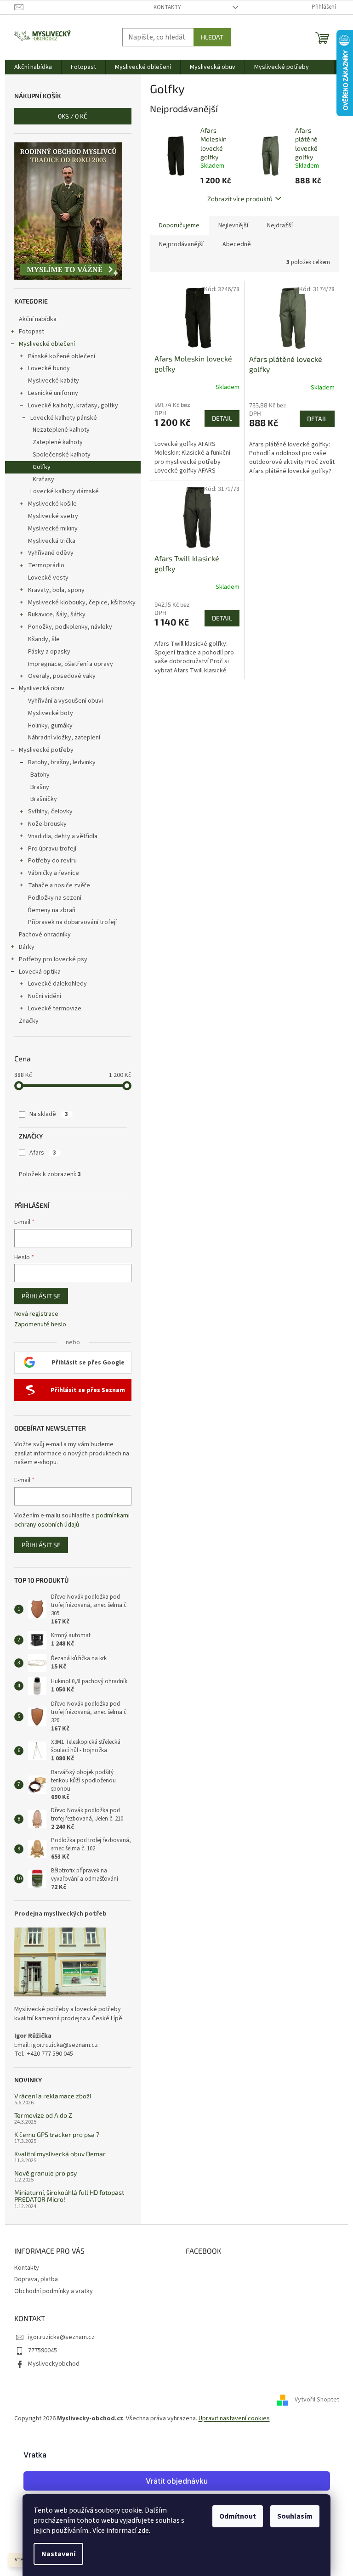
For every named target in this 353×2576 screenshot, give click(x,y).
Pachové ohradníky (45, 935)
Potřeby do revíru (52, 861)
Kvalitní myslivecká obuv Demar (60, 2154)
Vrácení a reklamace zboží (53, 2096)
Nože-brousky (47, 824)
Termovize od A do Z (43, 2115)
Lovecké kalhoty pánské (64, 418)
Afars (43, 1153)
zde (143, 2531)
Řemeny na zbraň (52, 910)
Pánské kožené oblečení (62, 356)
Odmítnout (238, 2516)
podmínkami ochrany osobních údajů (72, 1520)
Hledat (212, 37)
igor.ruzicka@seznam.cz (61, 2337)
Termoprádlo (46, 565)
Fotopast (31, 332)
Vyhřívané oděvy (51, 553)
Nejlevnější (233, 225)
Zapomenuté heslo (40, 1325)
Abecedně (237, 244)
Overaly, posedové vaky (62, 676)
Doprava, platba (36, 2279)
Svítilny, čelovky (50, 812)
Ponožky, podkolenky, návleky (70, 627)
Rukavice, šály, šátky (57, 614)
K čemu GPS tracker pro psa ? (57, 2134)
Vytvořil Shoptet (317, 2400)
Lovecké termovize (55, 1009)
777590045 (43, 2351)
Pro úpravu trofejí (52, 849)
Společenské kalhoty (62, 455)
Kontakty (167, 7)
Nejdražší (280, 225)
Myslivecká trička (52, 541)
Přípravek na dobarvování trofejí (72, 922)
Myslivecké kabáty (54, 381)
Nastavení (58, 2554)
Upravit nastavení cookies (234, 2418)
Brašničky (44, 799)
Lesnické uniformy (53, 393)
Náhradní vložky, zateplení (64, 738)
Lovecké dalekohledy (57, 984)
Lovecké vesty (48, 578)
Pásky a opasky (49, 652)
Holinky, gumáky (50, 726)
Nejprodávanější (181, 244)
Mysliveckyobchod (54, 2364)
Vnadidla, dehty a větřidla (63, 836)
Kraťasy (43, 479)
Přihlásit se (41, 1296)
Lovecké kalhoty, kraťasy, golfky (73, 406)
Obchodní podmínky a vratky (54, 2291)
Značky (29, 1021)
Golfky (42, 467)
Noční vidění (45, 996)
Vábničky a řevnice (54, 873)
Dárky (27, 947)
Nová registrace (36, 1314)
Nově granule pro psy (46, 2173)
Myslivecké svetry (53, 516)
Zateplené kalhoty (58, 442)
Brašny (40, 787)
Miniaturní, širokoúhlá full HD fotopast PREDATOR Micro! (69, 2196)
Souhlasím (295, 2516)
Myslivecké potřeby (46, 750)
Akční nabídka (38, 319)
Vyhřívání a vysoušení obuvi (65, 701)
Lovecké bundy (49, 368)
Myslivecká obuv (42, 688)
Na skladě (49, 1114)
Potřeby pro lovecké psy (53, 959)
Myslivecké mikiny (53, 529)
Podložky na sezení (55, 898)
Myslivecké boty (51, 713)
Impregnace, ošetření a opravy (71, 664)
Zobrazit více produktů (240, 199)
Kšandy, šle (44, 639)
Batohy (40, 775)
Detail (222, 418)
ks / (73, 116)
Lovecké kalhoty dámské (65, 491)
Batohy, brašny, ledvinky (62, 762)
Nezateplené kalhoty (61, 430)
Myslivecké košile (52, 504)
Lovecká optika (40, 972)
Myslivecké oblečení (47, 344)
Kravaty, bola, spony (56, 590)
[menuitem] (33, 67)
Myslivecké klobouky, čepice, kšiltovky (82, 603)
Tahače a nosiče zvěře (59, 885)
